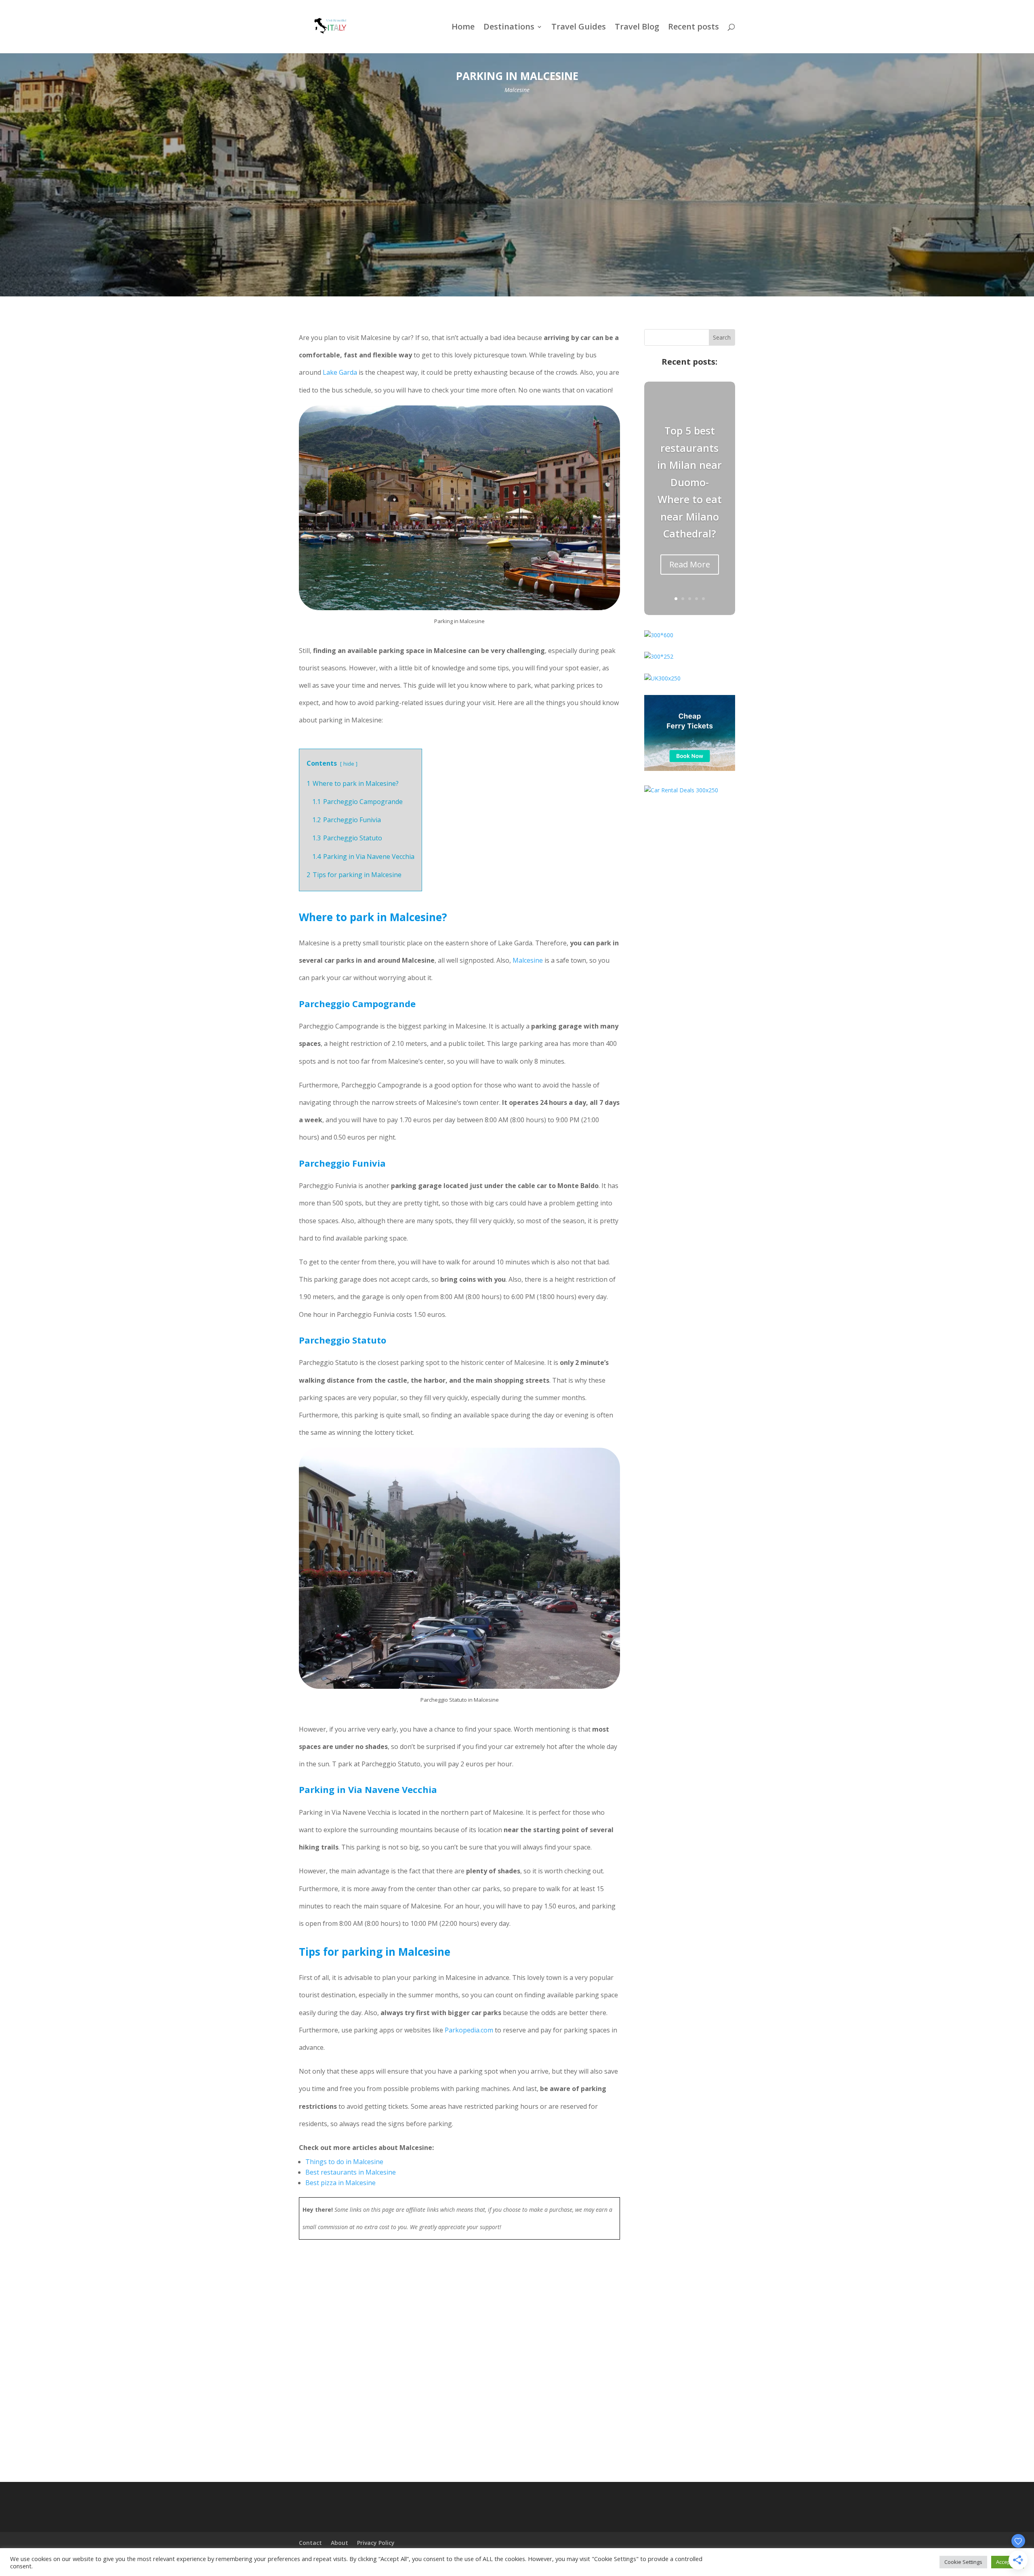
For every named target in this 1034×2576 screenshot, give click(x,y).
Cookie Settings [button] (963, 2562)
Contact (310, 2543)
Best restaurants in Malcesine (351, 2172)
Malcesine (517, 90)
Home (463, 28)
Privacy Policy (376, 2543)
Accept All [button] (1008, 2562)
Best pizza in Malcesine (340, 2183)
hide (349, 764)
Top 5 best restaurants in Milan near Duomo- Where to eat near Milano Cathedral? (689, 482)
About (339, 2543)
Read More (690, 564)
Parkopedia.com (469, 2030)
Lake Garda (340, 372)
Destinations (509, 28)
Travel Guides (579, 28)
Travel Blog (637, 28)
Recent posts (694, 28)
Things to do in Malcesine (344, 2162)
